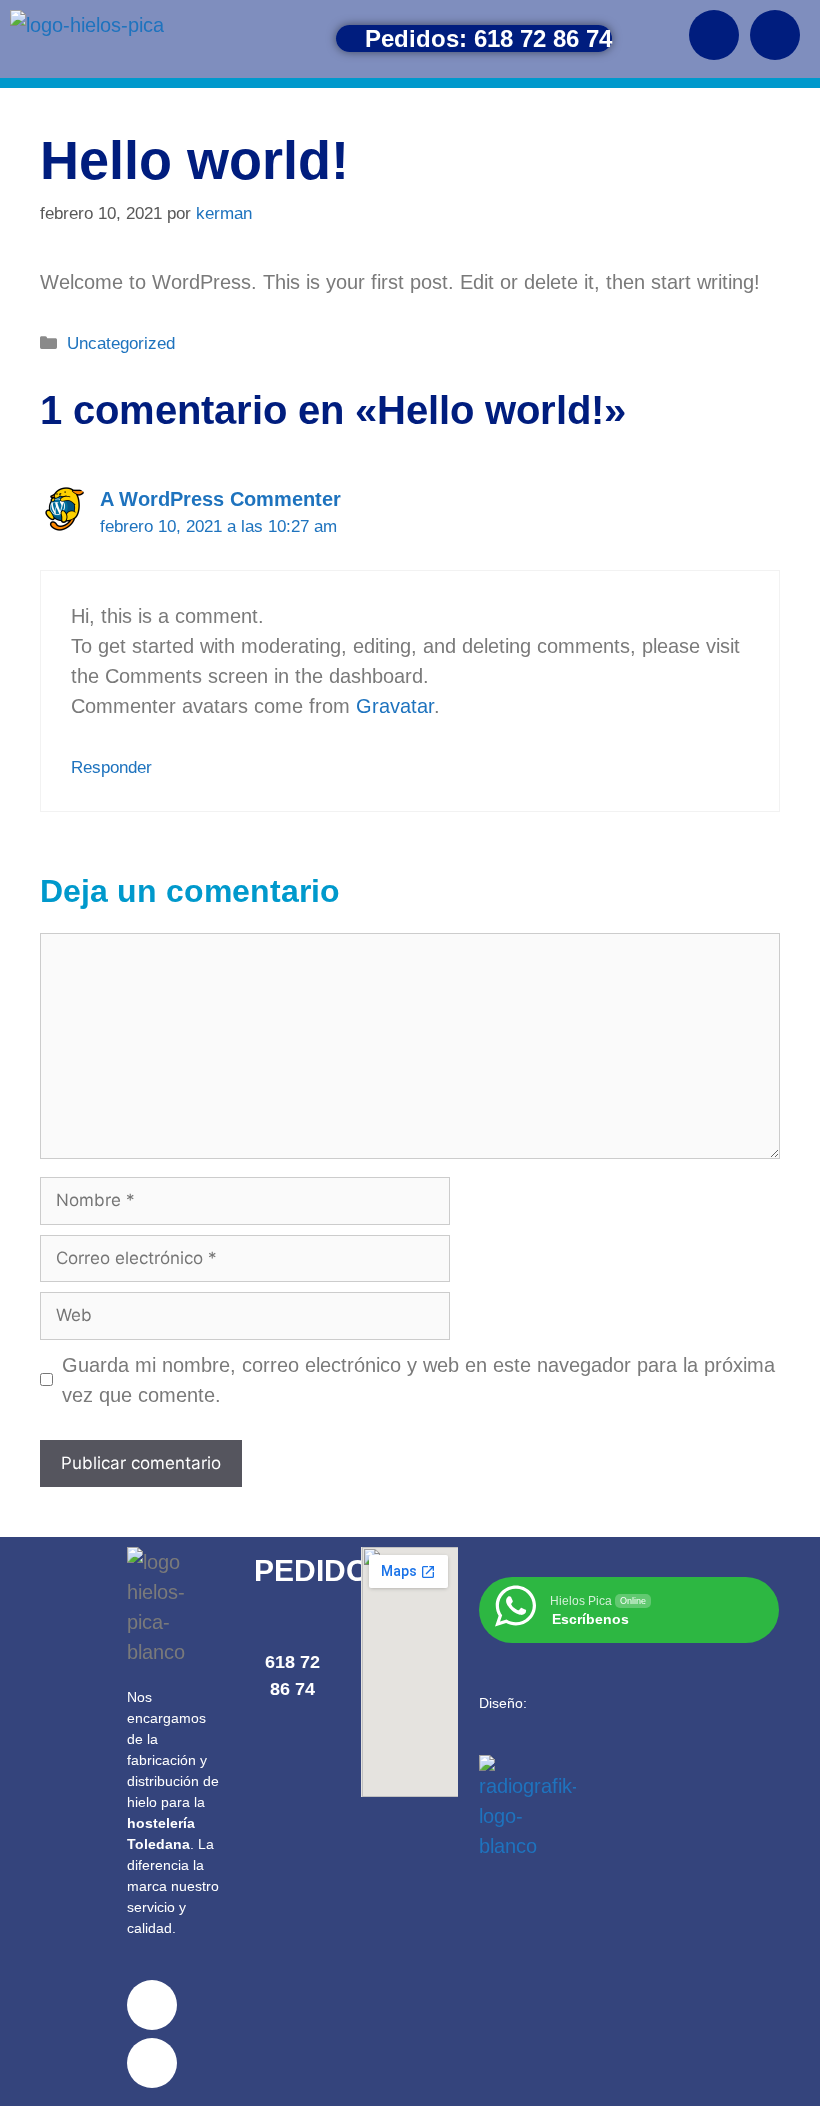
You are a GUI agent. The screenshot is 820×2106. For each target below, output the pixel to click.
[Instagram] (775, 35)
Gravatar (395, 706)
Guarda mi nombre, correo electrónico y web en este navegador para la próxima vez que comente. (418, 1380)
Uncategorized (121, 343)
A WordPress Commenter (220, 499)
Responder (111, 767)
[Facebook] (714, 35)
